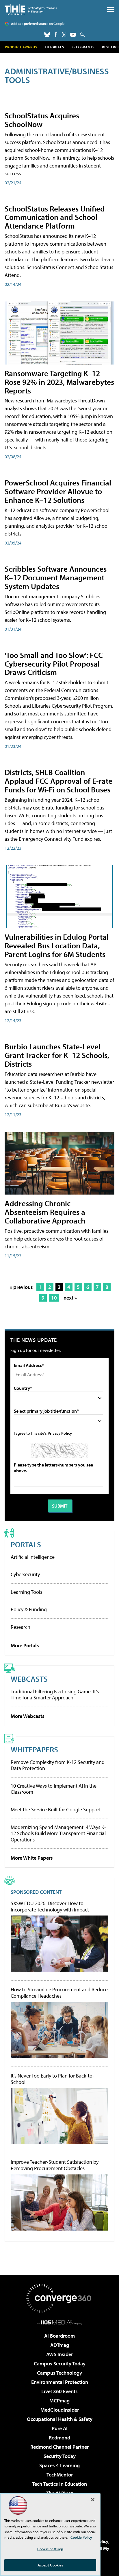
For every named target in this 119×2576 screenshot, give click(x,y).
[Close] (93, 2500)
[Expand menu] (111, 11)
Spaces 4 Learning (59, 2465)
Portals (26, 1544)
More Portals (25, 1645)
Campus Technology (59, 2373)
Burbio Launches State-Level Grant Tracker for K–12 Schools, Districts (57, 1055)
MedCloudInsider (60, 2410)
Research (21, 1627)
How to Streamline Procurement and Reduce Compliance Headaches (59, 1993)
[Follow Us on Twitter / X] (64, 35)
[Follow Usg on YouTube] (73, 35)
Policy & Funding (29, 1609)
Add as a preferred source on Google (38, 24)
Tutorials (54, 47)
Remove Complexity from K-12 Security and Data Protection (58, 1765)
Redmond (59, 2438)
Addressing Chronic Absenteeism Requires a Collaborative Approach (45, 1212)
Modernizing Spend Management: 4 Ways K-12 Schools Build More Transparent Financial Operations (58, 1833)
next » (70, 1298)
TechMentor (60, 2475)
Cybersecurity (25, 1574)
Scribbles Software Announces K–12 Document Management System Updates (56, 577)
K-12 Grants (83, 47)
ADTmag (60, 2345)
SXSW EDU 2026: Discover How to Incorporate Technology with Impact (50, 1906)
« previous (21, 1287)
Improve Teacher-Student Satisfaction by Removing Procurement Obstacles (55, 2165)
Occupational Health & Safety (60, 2419)
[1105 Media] (60, 2322)
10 (54, 1298)
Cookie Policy (81, 2537)
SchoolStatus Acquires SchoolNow (42, 120)
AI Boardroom (59, 2336)
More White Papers (32, 1858)
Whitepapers (34, 1749)
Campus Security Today (60, 2364)
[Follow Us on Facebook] (56, 34)
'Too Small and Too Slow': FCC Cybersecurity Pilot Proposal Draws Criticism (54, 664)
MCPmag (59, 2401)
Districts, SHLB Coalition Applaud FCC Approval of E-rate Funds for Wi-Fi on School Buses (58, 781)
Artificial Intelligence (33, 1557)
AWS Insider (59, 2354)
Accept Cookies (50, 2565)
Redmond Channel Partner (59, 2447)
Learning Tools (26, 1592)
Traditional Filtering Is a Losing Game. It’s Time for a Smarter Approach (55, 1695)
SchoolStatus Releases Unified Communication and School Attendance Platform (55, 217)
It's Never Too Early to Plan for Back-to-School (52, 2079)
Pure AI (60, 2428)
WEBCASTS (29, 1679)
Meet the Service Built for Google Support (56, 1809)
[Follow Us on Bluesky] (47, 35)
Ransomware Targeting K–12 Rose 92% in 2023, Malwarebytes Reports (59, 382)
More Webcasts (28, 1716)
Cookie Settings (50, 2549)
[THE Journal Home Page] (31, 10)
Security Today (60, 2456)
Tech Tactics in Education (59, 2484)
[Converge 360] (59, 2298)
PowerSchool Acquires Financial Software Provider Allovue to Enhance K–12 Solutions (58, 491)
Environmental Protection (60, 2382)
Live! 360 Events (59, 2391)
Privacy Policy (60, 1433)
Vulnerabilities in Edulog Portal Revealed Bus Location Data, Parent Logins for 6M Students (57, 945)
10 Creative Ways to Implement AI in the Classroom (54, 1789)
